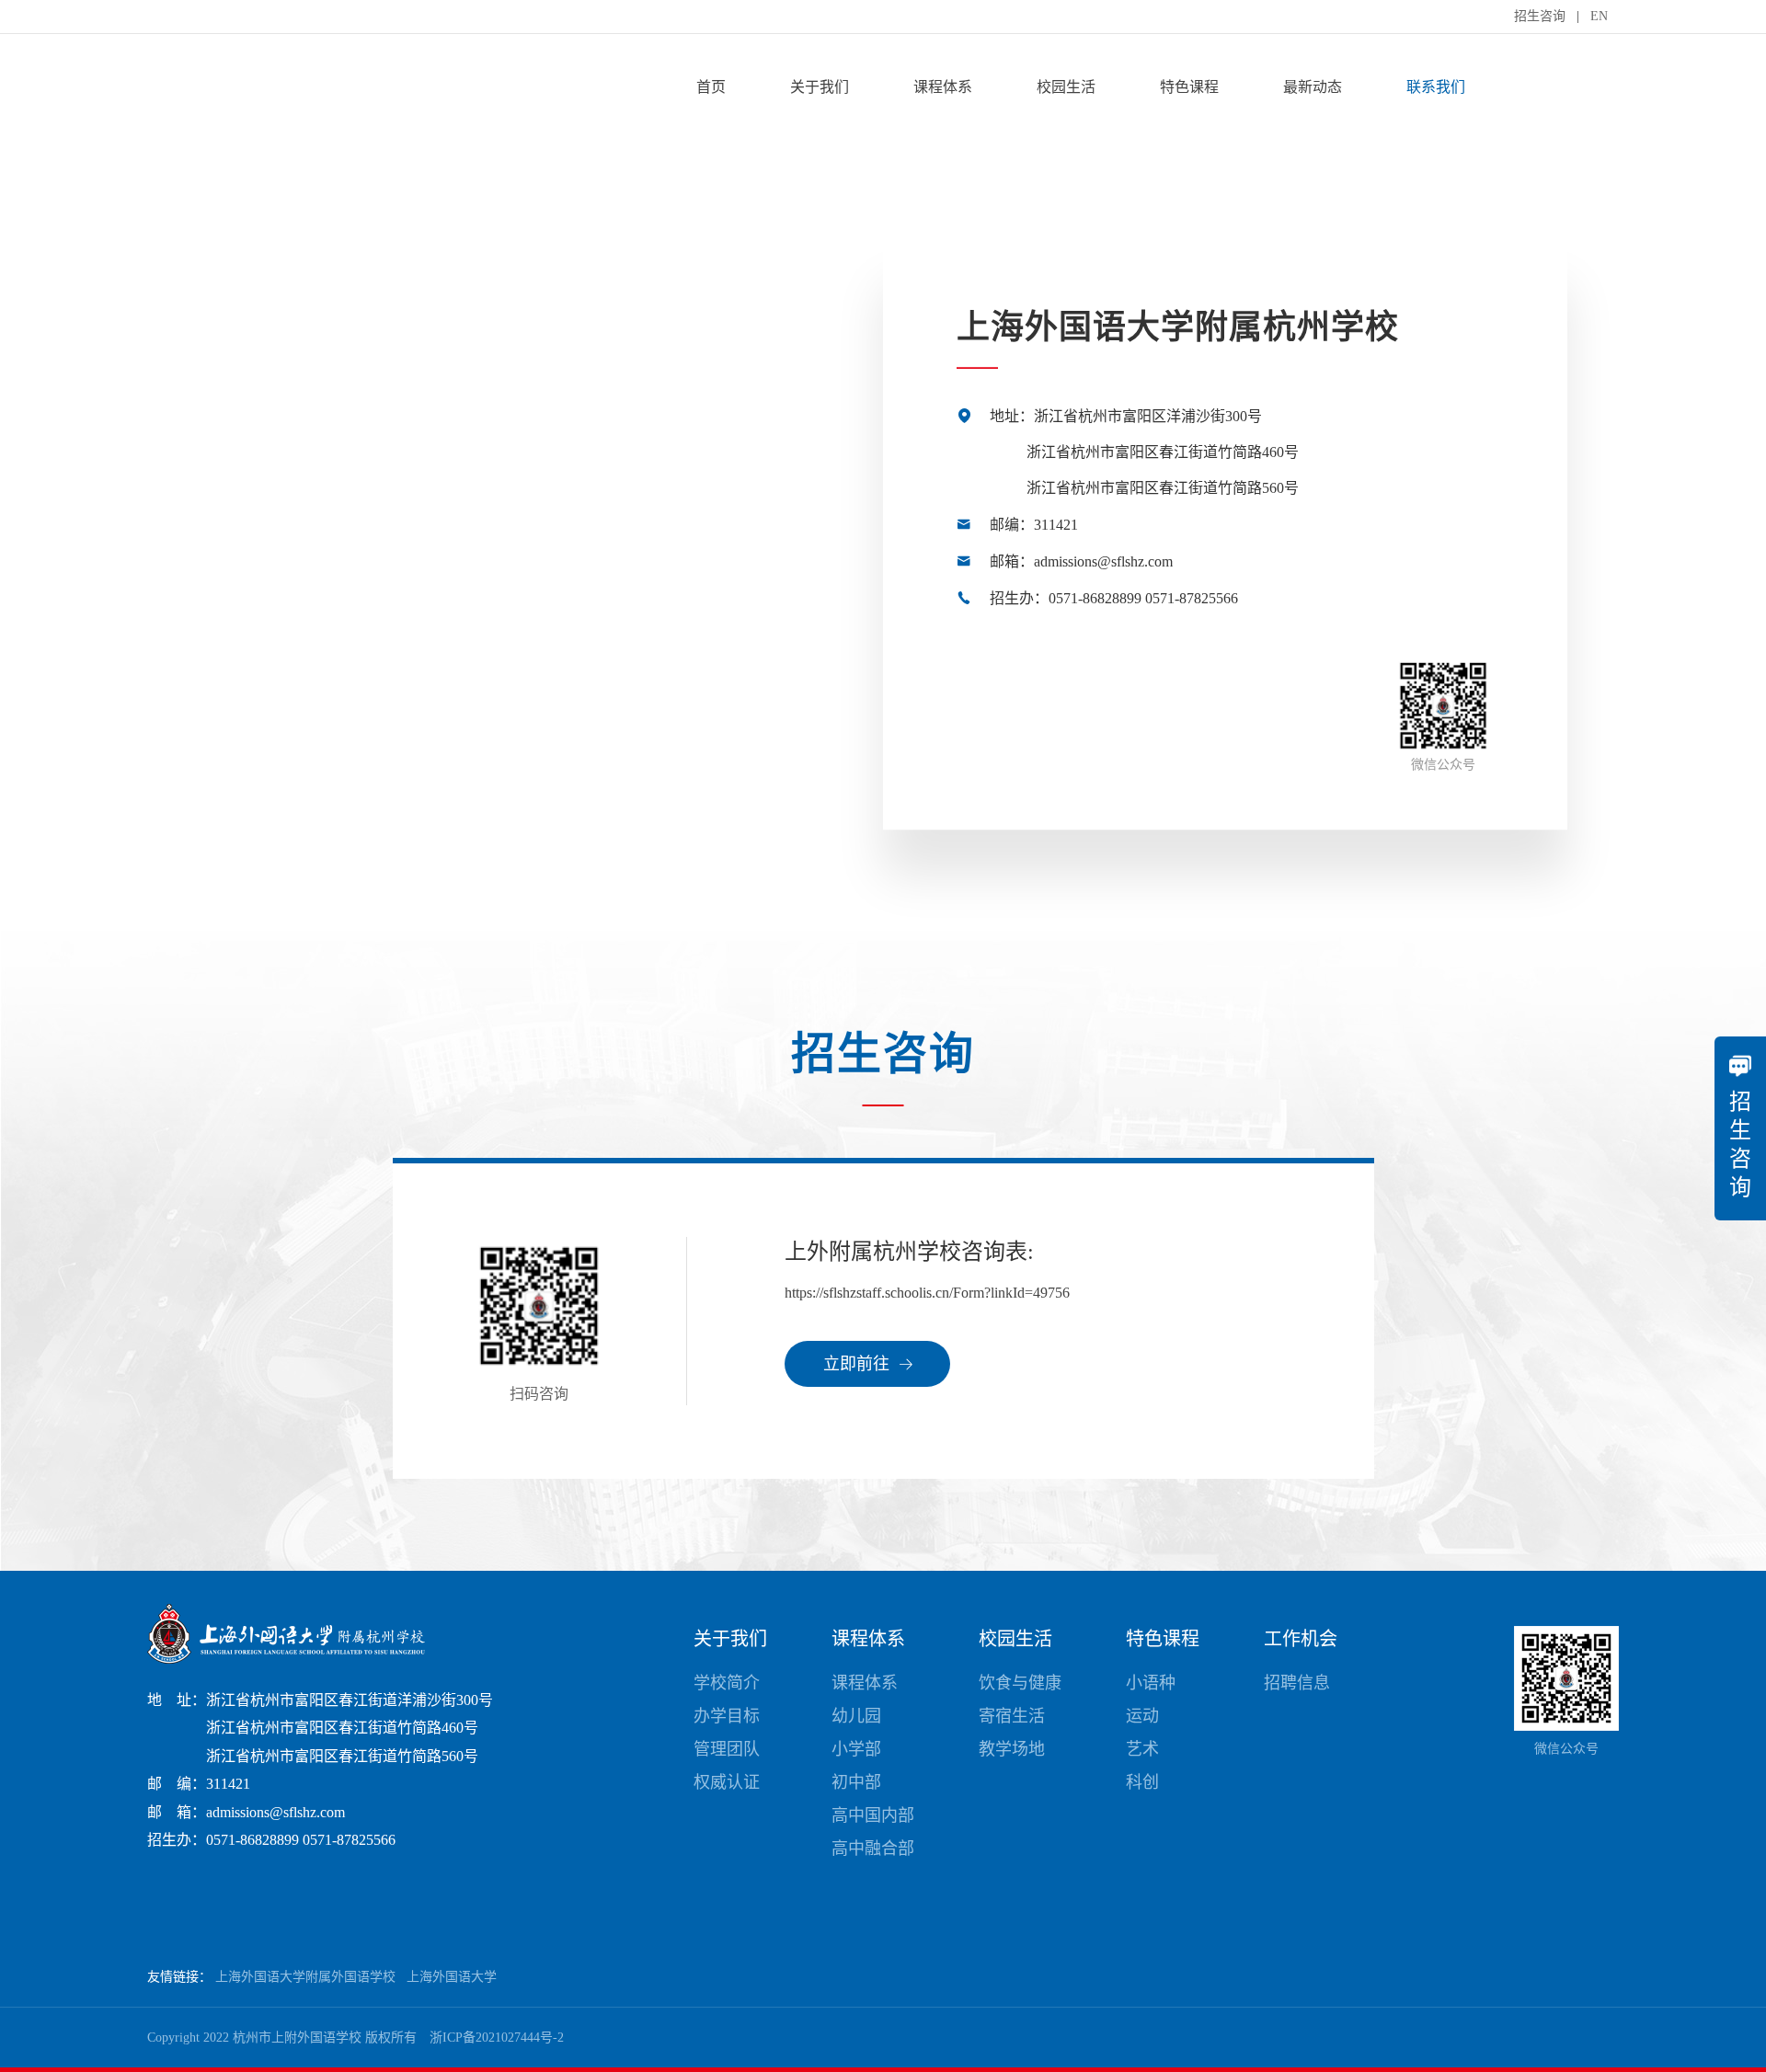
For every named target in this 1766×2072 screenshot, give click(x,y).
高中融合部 (873, 1849)
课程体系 (943, 87)
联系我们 (1436, 87)
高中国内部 (873, 1815)
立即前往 (859, 1364)
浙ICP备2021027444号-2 (497, 2038)
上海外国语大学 (452, 1977)
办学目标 (727, 1716)
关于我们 (820, 87)
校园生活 (1066, 87)
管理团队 (727, 1749)
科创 (1142, 1782)
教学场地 (1012, 1749)
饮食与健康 (1020, 1683)
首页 (711, 87)
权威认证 (727, 1782)
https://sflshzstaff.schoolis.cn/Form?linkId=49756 (927, 1293)
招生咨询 (1540, 16)
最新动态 (1313, 87)
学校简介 (727, 1683)
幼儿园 (856, 1716)
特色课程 (1189, 87)
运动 (1142, 1716)
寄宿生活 (1012, 1716)
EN (1599, 16)
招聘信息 (1297, 1683)
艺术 (1142, 1749)
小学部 (856, 1749)
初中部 (856, 1782)
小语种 (1151, 1683)
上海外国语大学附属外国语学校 (305, 1977)
